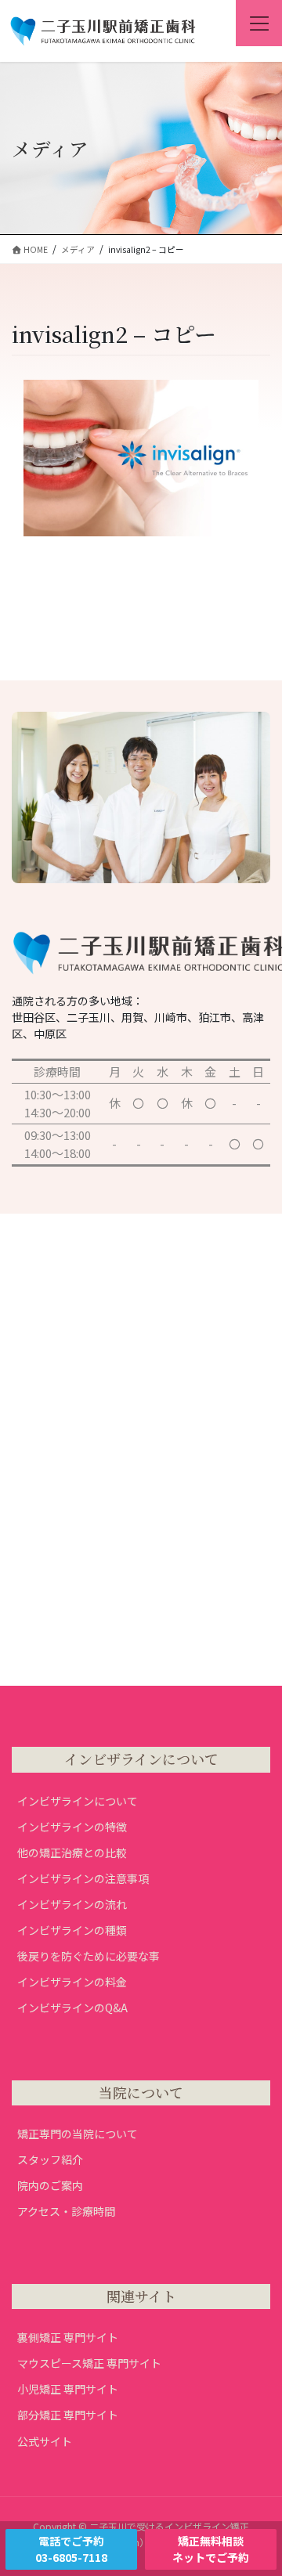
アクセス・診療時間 (66, 2211)
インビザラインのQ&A (72, 2008)
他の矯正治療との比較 (72, 1853)
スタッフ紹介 (50, 2159)
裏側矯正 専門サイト (68, 2337)
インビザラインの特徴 (72, 1827)
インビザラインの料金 (72, 1982)
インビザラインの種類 (72, 1930)
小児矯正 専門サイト (68, 2389)
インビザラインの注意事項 (83, 1878)
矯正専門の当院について (78, 2134)
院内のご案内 (50, 2185)
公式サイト (45, 2441)
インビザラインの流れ (72, 1904)
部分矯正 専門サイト (68, 2415)
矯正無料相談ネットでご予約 (211, 2549)
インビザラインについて (78, 1801)
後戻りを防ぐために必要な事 (89, 1956)
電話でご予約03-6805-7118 (71, 2549)
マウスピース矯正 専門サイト (89, 2363)
